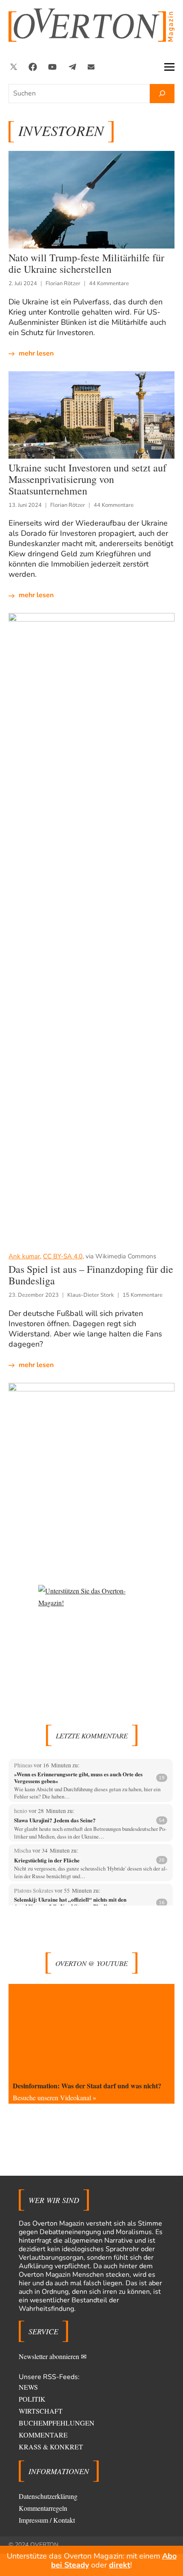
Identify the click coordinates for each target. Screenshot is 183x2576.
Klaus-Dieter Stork (91, 1295)
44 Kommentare (109, 283)
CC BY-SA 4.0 (63, 1256)
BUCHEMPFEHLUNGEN (57, 2423)
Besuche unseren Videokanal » (54, 2098)
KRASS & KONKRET (51, 2447)
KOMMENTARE (43, 2435)
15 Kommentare (143, 1295)
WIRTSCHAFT (41, 2411)
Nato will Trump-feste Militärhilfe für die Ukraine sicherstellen (86, 263)
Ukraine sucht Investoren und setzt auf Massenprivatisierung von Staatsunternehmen (87, 479)
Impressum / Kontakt (47, 2520)
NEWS (28, 2387)
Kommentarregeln (43, 2508)
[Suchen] (162, 94)
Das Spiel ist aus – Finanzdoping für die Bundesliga (91, 1275)
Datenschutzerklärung (48, 2496)
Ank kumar (24, 1256)
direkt (120, 2565)
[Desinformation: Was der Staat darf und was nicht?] (91, 2031)
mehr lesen (36, 353)
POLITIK (32, 2399)
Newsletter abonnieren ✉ (53, 2356)
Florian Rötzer (63, 283)
